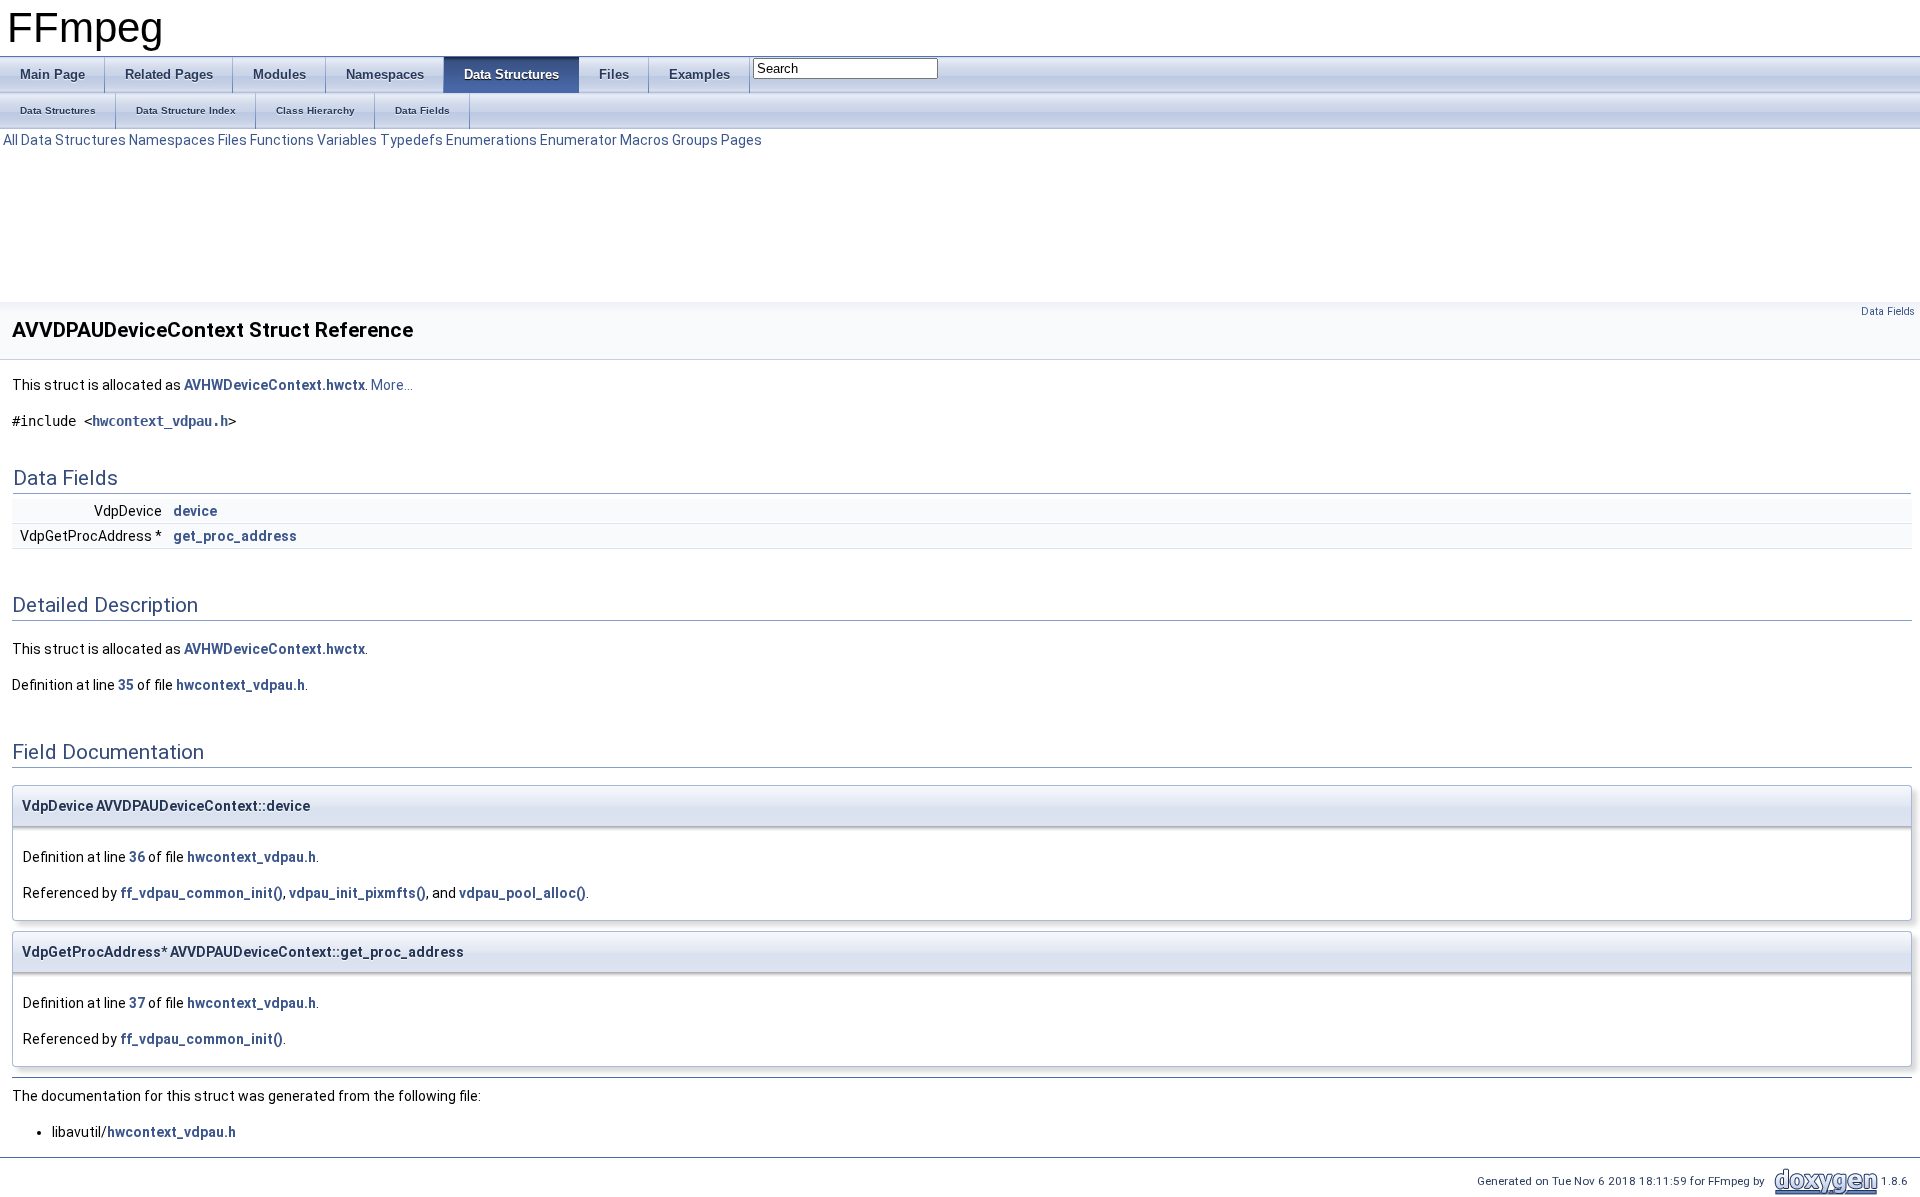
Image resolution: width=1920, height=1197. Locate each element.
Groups (695, 140)
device (195, 511)
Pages (741, 140)
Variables (347, 140)
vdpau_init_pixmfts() (357, 893)
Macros (644, 140)
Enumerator (578, 140)
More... (392, 385)
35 (126, 685)
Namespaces (172, 140)
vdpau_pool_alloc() (522, 893)
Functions (282, 140)
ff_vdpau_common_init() (201, 893)
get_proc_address (235, 536)
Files (232, 140)
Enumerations (491, 140)
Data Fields (1888, 311)
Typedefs (411, 140)
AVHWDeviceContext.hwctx (274, 385)
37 (137, 1003)
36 (137, 857)
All (10, 140)
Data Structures (73, 140)
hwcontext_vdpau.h (160, 421)
